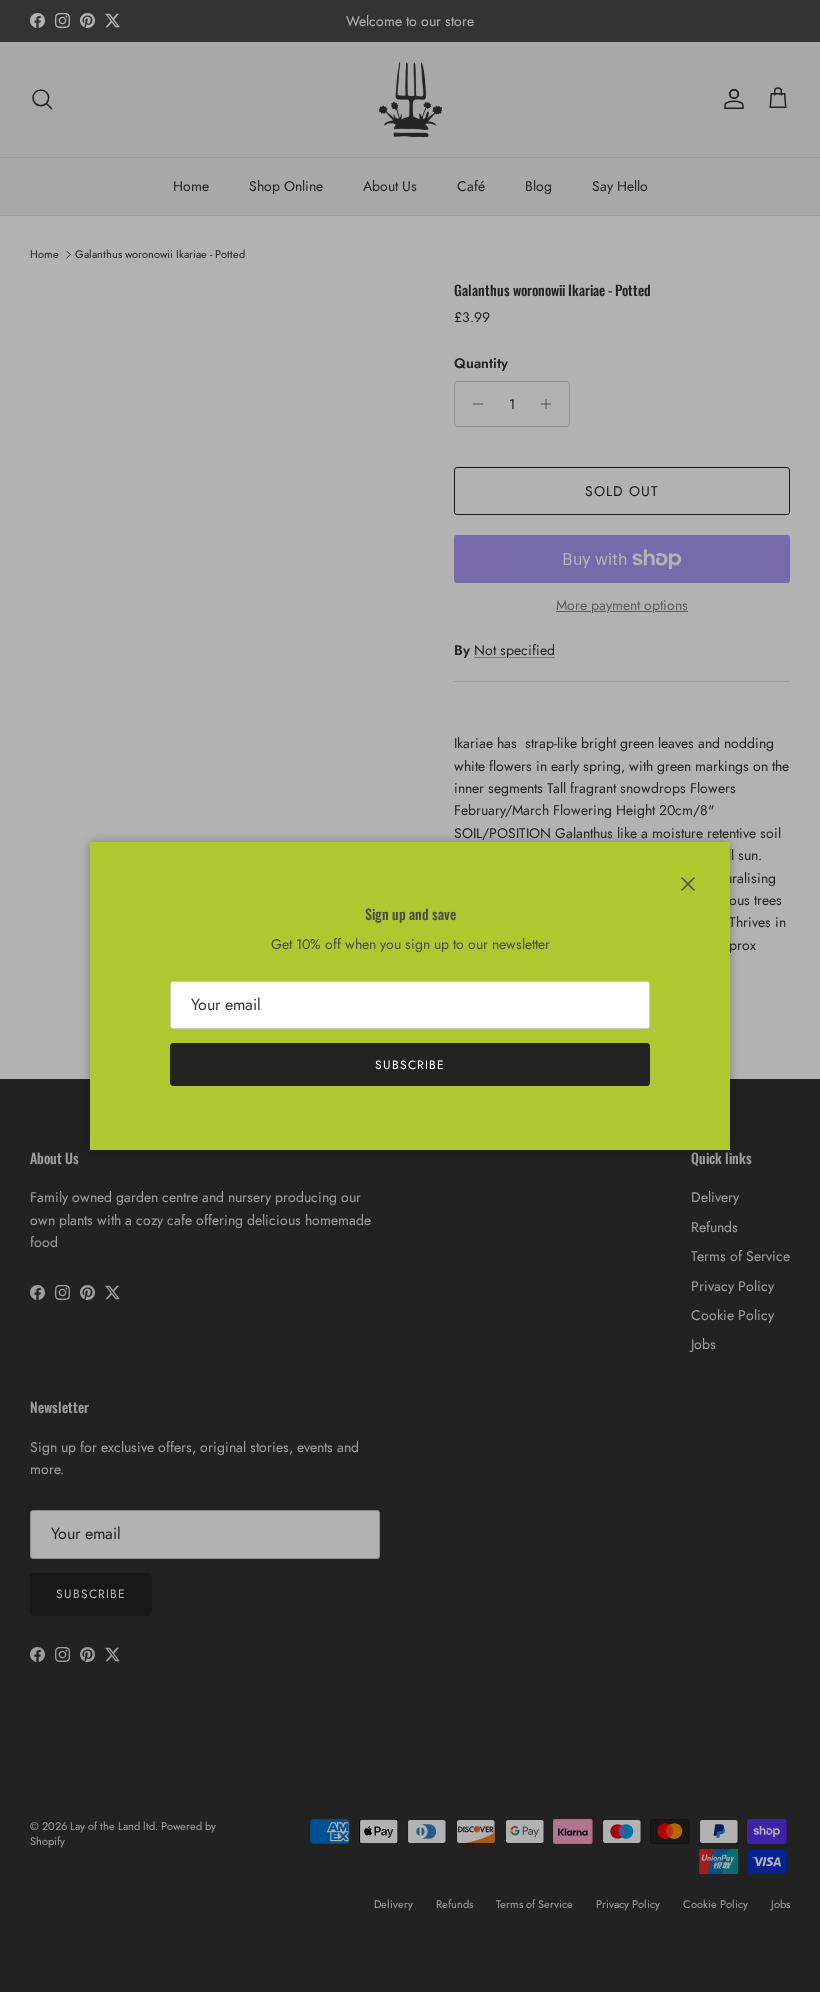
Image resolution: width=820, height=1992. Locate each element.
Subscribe (410, 1065)
